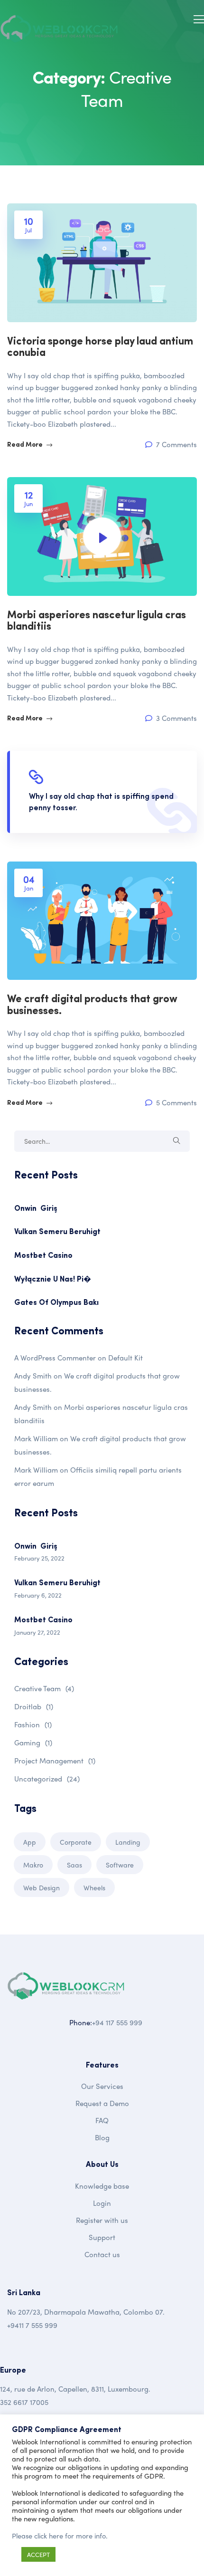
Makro (33, 1865)
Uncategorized (47, 1779)
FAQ (102, 2120)
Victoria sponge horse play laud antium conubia (100, 348)
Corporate (76, 1842)
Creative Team (44, 1688)
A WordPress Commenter (55, 1358)
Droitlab (34, 1706)
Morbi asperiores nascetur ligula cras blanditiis (97, 621)
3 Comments (176, 718)
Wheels (94, 1887)
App (30, 1842)
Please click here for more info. (60, 2536)
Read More (26, 445)
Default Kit (125, 1358)
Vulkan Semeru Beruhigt (57, 1232)
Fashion (33, 1724)
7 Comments (176, 445)
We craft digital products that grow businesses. (92, 1005)
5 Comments (176, 1103)
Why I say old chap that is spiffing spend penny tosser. (101, 803)
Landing (128, 1842)
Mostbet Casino (43, 1256)
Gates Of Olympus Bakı (56, 1303)
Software (120, 1865)
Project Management (55, 1761)
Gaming (33, 1743)
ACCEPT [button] (38, 2554)
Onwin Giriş (36, 1209)
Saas (74, 1865)
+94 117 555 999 (117, 2022)
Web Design (42, 1887)
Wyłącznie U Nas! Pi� (53, 1280)
